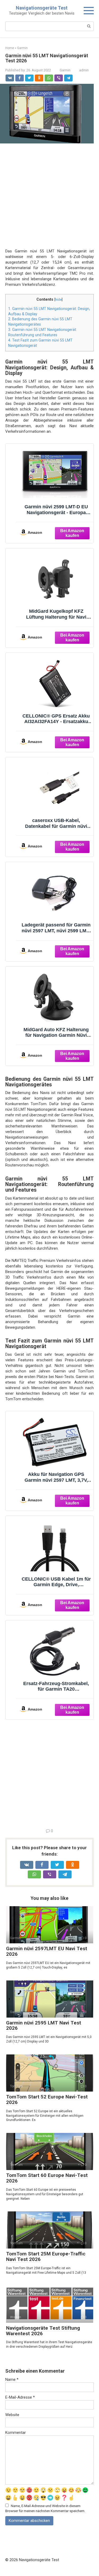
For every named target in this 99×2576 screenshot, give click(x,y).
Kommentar (16, 2433)
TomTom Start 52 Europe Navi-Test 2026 (47, 2100)
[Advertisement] (49, 199)
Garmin (65, 70)
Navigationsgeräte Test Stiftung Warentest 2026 (43, 2331)
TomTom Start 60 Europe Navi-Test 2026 (47, 2178)
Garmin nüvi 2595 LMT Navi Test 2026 (44, 2026)
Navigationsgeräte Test (42, 8)
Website (12, 2415)
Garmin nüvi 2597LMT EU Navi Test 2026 (47, 1951)
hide (58, 299)
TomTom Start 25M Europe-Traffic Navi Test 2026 (46, 2256)
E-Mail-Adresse (20, 2397)
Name (12, 2380)
